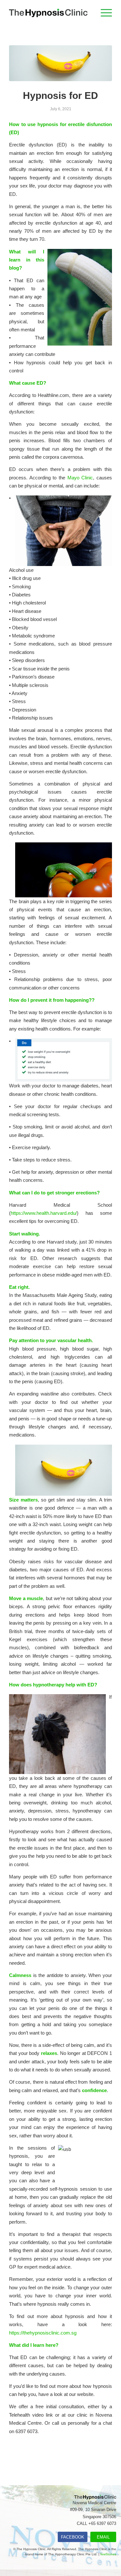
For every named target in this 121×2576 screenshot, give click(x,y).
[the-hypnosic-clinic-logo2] (50, 13)
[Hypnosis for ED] (60, 63)
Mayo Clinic (80, 478)
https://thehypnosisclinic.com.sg (43, 2333)
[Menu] (103, 13)
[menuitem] (103, 13)
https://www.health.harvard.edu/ (44, 1213)
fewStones (108, 2554)
